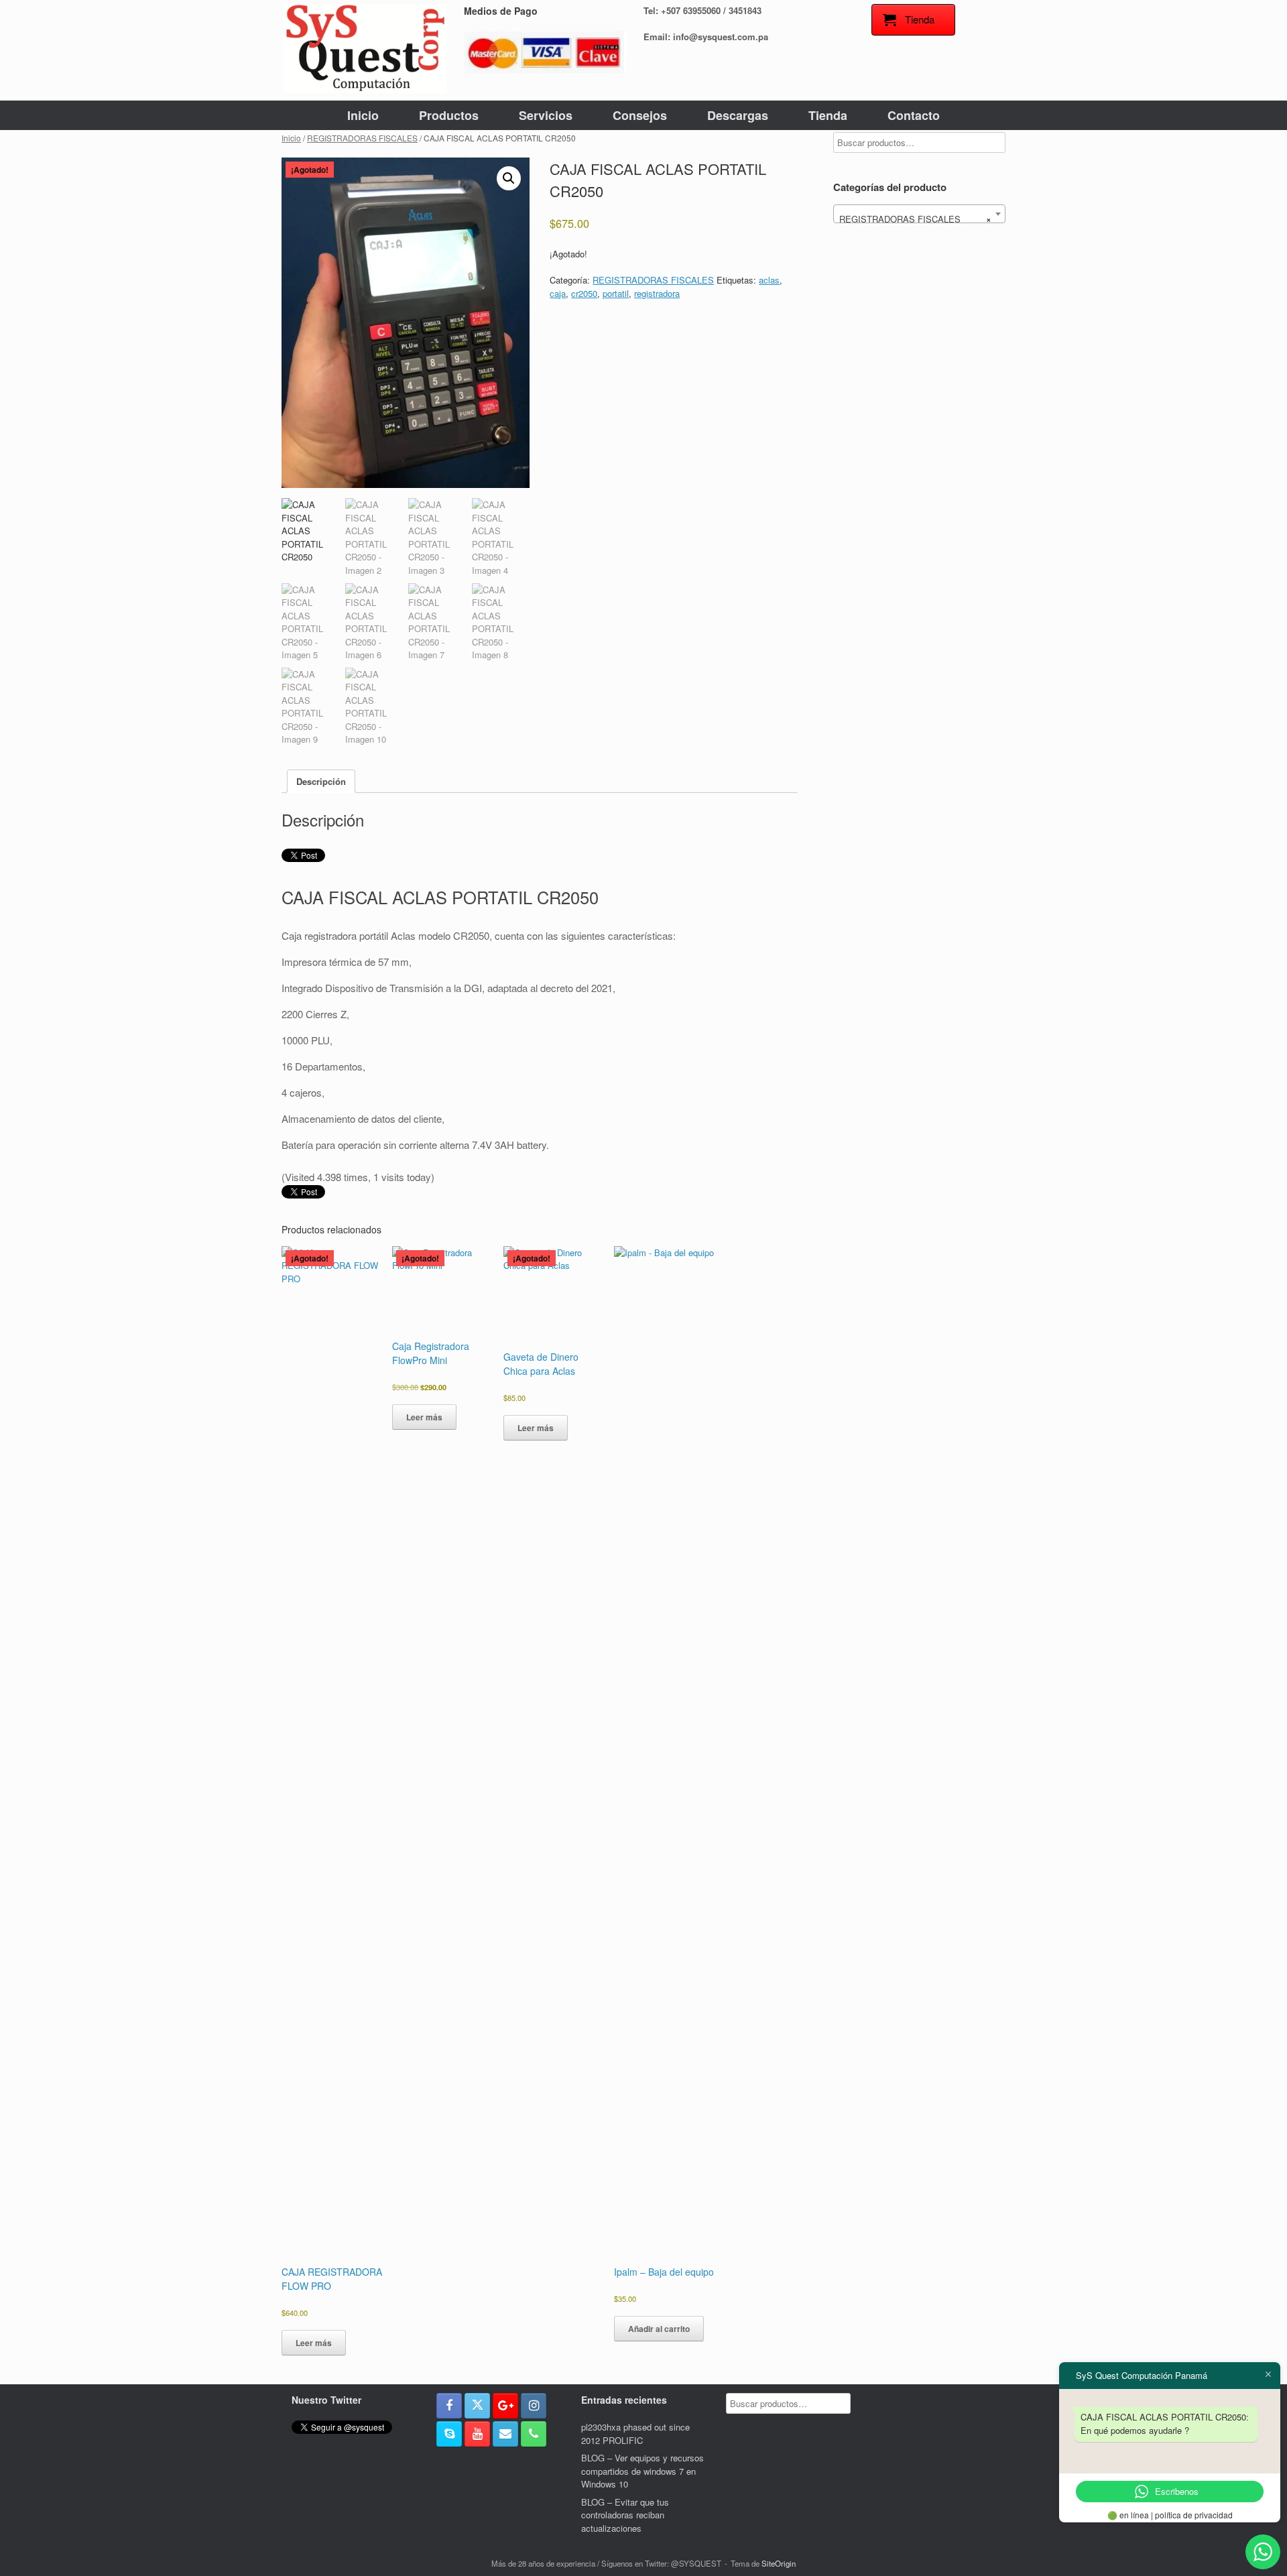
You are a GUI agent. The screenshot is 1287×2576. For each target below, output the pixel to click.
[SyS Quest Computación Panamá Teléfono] (534, 2434)
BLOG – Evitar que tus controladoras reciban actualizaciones (625, 2515)
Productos (449, 115)
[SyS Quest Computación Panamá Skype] (449, 2434)
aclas (769, 280)
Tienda (828, 115)
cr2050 (584, 293)
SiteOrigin (779, 2563)
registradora (657, 293)
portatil (616, 293)
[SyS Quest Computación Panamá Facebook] (449, 2406)
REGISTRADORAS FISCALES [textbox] (915, 219)
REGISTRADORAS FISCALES (362, 138)
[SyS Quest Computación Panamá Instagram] (534, 2406)
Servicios (546, 115)
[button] (509, 178)
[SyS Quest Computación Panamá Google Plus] (505, 2406)
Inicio (363, 115)
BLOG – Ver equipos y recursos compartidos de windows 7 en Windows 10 (642, 2471)
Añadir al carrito (659, 2329)
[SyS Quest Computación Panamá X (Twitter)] (477, 2406)
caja (558, 293)
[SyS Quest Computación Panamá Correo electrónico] (505, 2434)
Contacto (914, 115)
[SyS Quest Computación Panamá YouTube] (477, 2434)
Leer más (314, 2343)
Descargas (738, 115)
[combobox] (919, 214)
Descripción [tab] (321, 781)
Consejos (640, 115)
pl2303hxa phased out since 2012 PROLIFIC (635, 2434)
